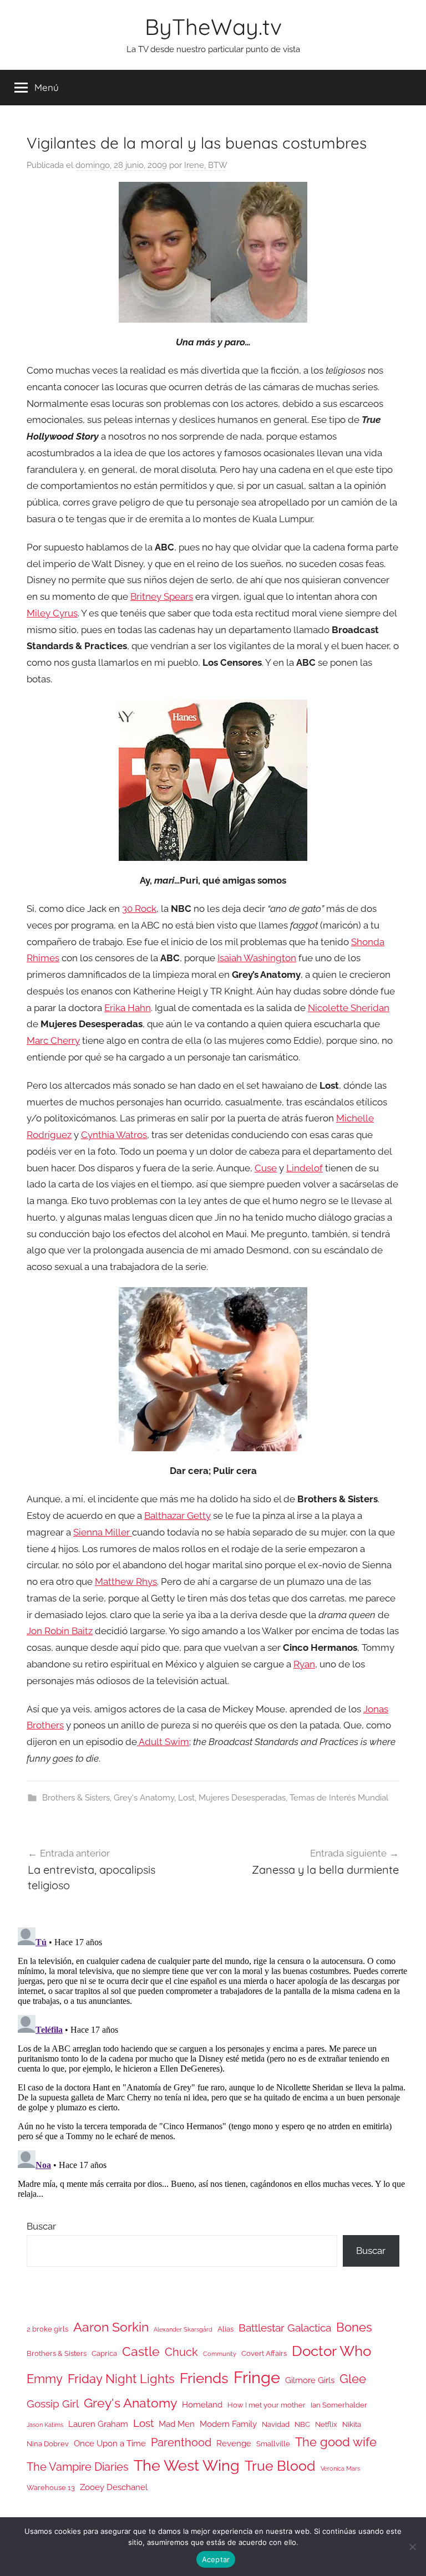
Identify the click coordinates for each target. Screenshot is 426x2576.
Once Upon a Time (110, 2443)
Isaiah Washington (257, 958)
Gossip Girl (53, 2404)
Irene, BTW (206, 165)
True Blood (280, 2466)
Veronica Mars (340, 2468)
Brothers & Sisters (76, 1798)
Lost (186, 1798)
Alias (225, 2329)
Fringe (257, 2377)
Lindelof (305, 1168)
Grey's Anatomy (144, 1798)
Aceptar (216, 2559)
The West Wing (187, 2465)
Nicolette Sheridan (349, 1008)
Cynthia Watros (114, 1135)
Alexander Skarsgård (183, 2329)
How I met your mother (267, 2405)
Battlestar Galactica (285, 2328)
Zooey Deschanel (114, 2487)
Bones (354, 2327)
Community (220, 2354)
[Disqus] (213, 2062)
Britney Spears (162, 596)
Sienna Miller (103, 1532)
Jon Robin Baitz (60, 1631)
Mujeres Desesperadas (242, 1798)
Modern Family (228, 2424)
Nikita (352, 2424)
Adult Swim (163, 1742)
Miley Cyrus (52, 613)
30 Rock (139, 909)
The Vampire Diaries (78, 2467)
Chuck (181, 2352)
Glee (353, 2379)
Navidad (276, 2424)
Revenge (234, 2443)
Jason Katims (45, 2425)
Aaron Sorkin (111, 2327)
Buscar (41, 2226)
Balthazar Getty (177, 1516)
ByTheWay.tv (213, 27)
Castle (141, 2351)
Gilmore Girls (310, 2380)
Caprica (104, 2353)
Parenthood (181, 2442)
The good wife (336, 2442)
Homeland (202, 2404)
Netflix (326, 2424)
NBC (302, 2424)
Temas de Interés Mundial (339, 1798)
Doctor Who (331, 2351)
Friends (204, 2378)
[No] (412, 2547)
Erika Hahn (128, 1008)
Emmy (45, 2379)
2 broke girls (47, 2329)
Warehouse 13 (51, 2488)
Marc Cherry (53, 1040)
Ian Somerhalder (339, 2405)
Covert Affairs (264, 2353)
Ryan (304, 1664)
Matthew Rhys (126, 1582)
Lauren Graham (98, 2424)
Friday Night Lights (121, 2379)
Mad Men (177, 2424)
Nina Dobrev (48, 2444)
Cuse (266, 1168)
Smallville (273, 2444)
